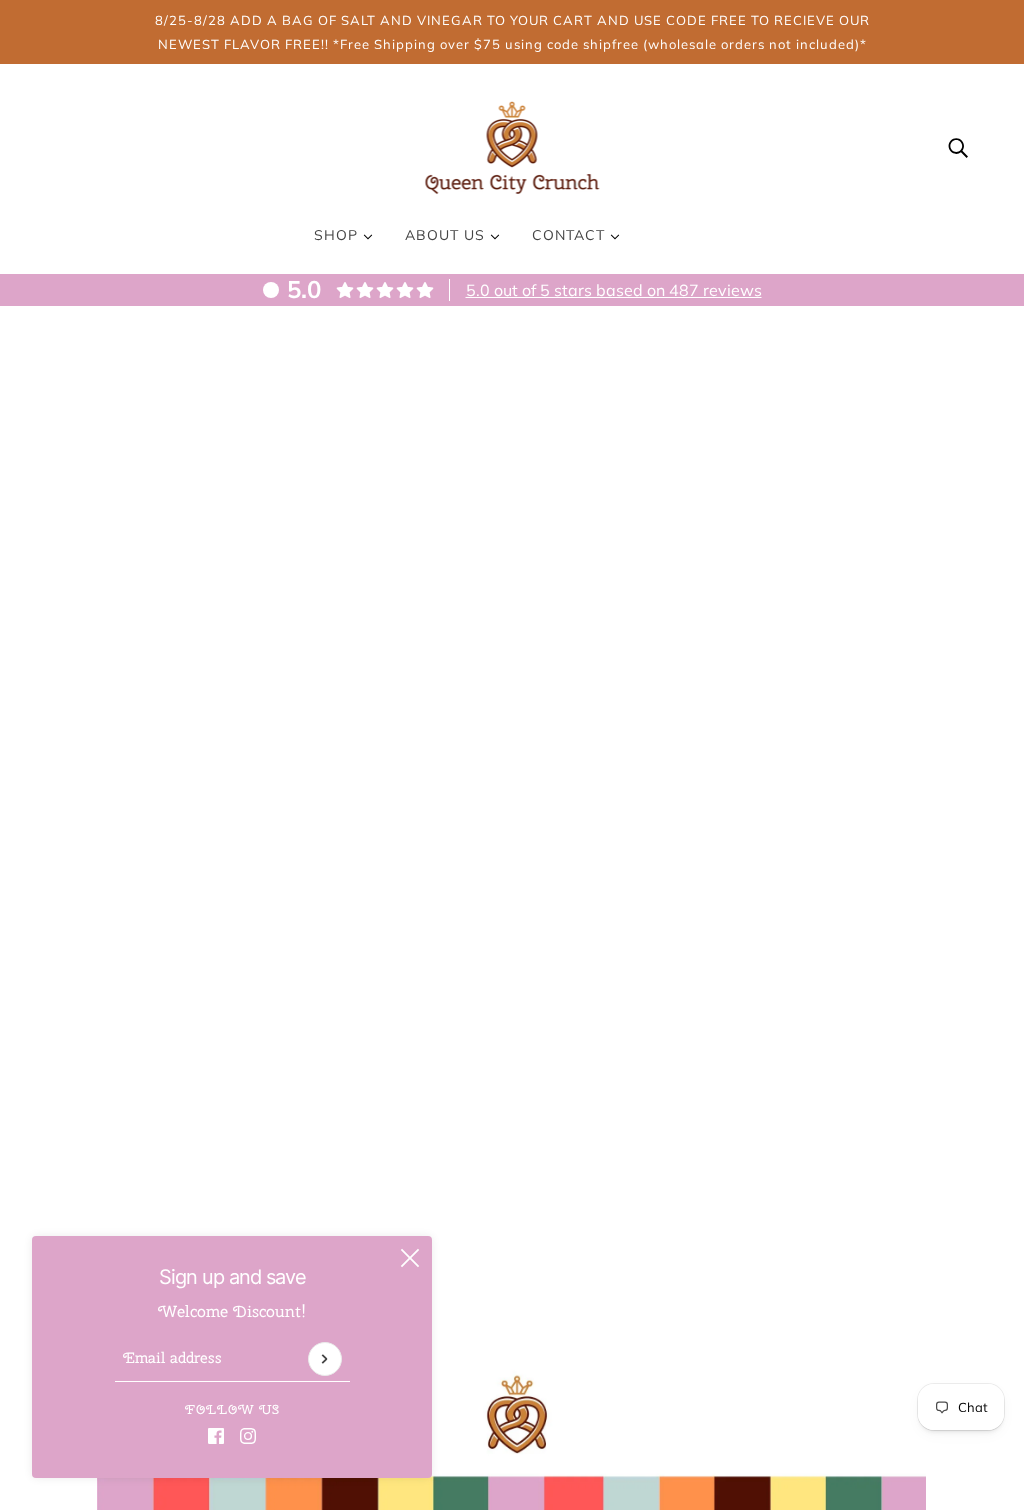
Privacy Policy (725, 1330)
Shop (338, 235)
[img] (958, 146)
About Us (447, 235)
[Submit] (325, 1359)
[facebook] (216, 1434)
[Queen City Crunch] (512, 146)
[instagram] (248, 1434)
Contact (571, 235)
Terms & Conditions (744, 1354)
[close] (410, 1258)
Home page (454, 574)
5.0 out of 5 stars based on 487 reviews (614, 290)
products (690, 574)
